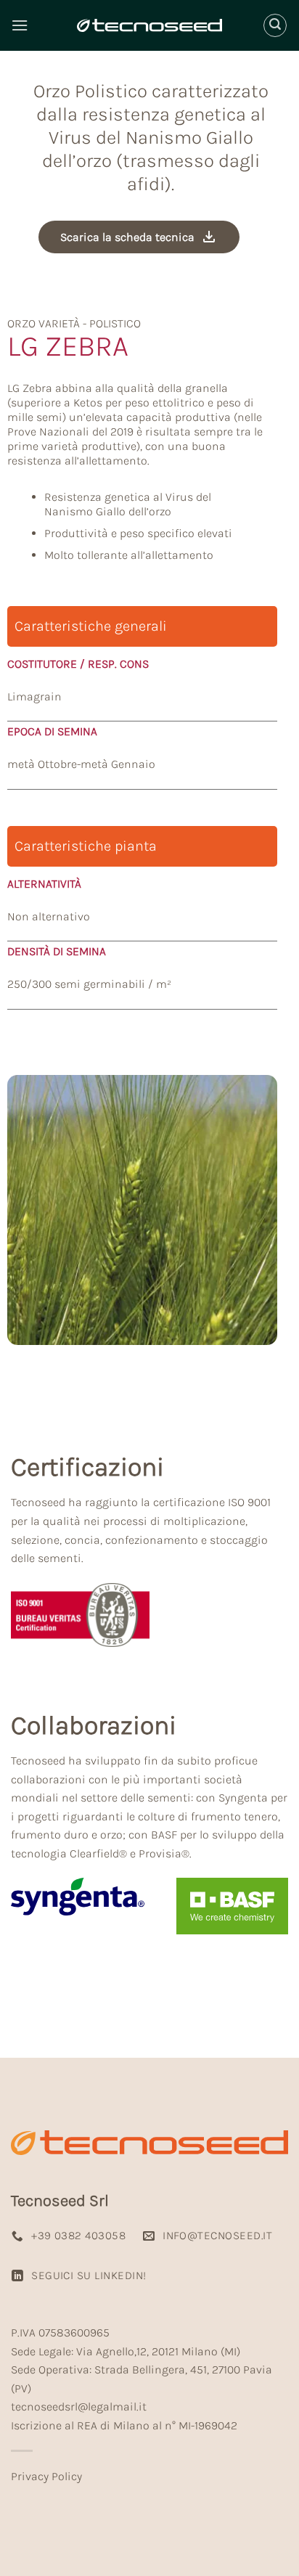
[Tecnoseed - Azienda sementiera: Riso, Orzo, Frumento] (149, 25)
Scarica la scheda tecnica (127, 237)
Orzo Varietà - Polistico (74, 323)
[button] (20, 25)
